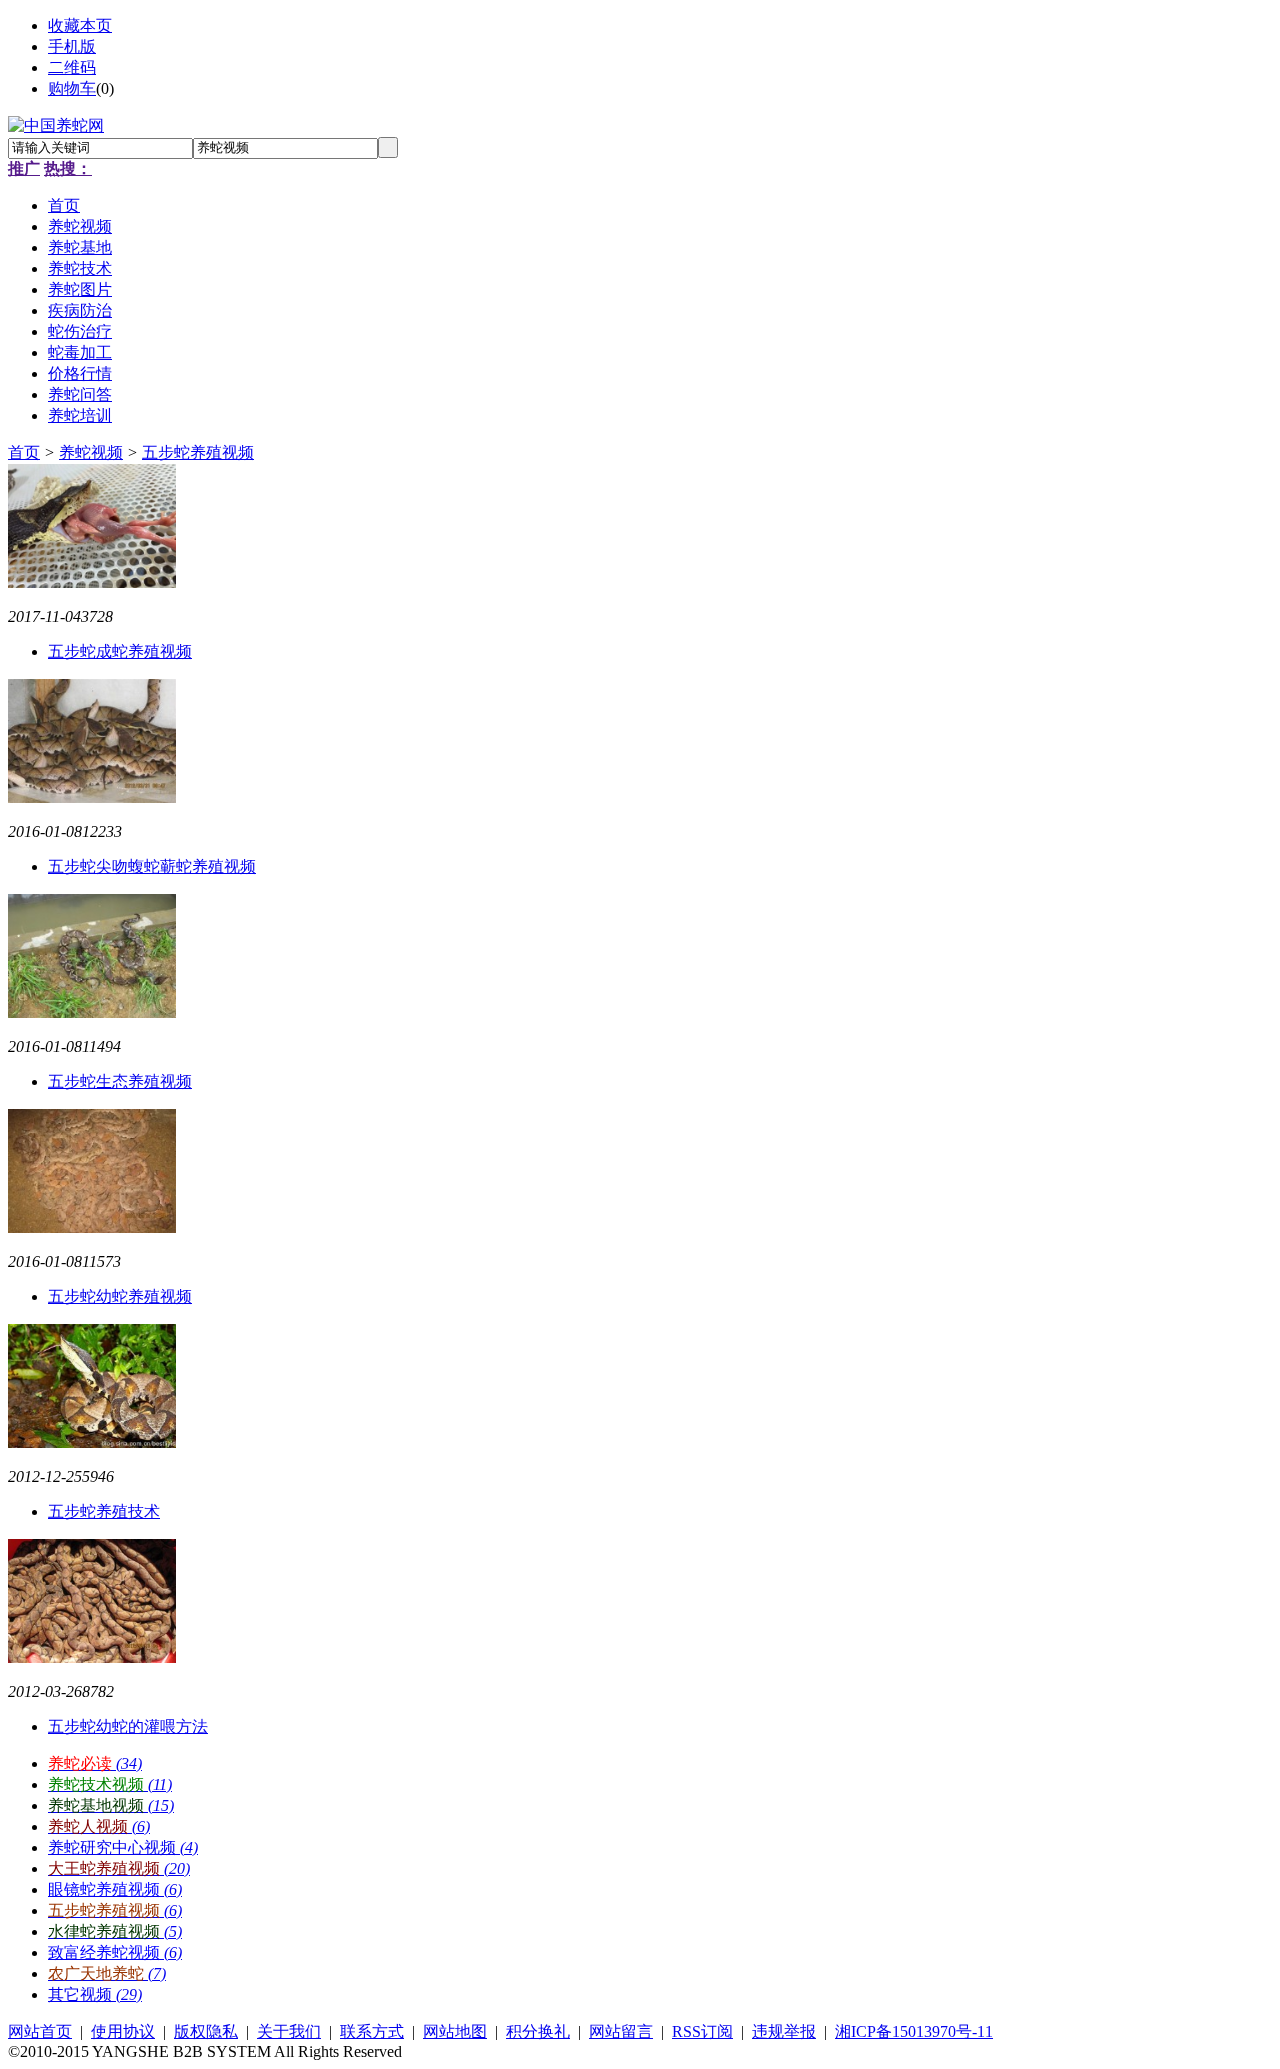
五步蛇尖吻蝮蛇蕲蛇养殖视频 (152, 866)
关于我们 (289, 2031)
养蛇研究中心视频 (123, 1847)
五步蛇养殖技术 (104, 1511)
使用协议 (123, 2031)
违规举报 (784, 2031)
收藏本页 (80, 25)
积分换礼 (538, 2031)
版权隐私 (206, 2031)
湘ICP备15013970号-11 (914, 2031)
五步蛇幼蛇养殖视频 (120, 1296)
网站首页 (40, 2031)
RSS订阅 (702, 2031)
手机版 (72, 46)
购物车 (72, 88)
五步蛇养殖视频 (198, 452)
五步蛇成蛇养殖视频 (120, 651)
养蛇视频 (91, 452)
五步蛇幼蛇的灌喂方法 (128, 1726)
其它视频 (95, 1994)
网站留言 (621, 2031)
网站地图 (455, 2031)
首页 (24, 452)
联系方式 (372, 2031)
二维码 (72, 67)
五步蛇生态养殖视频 (120, 1081)
